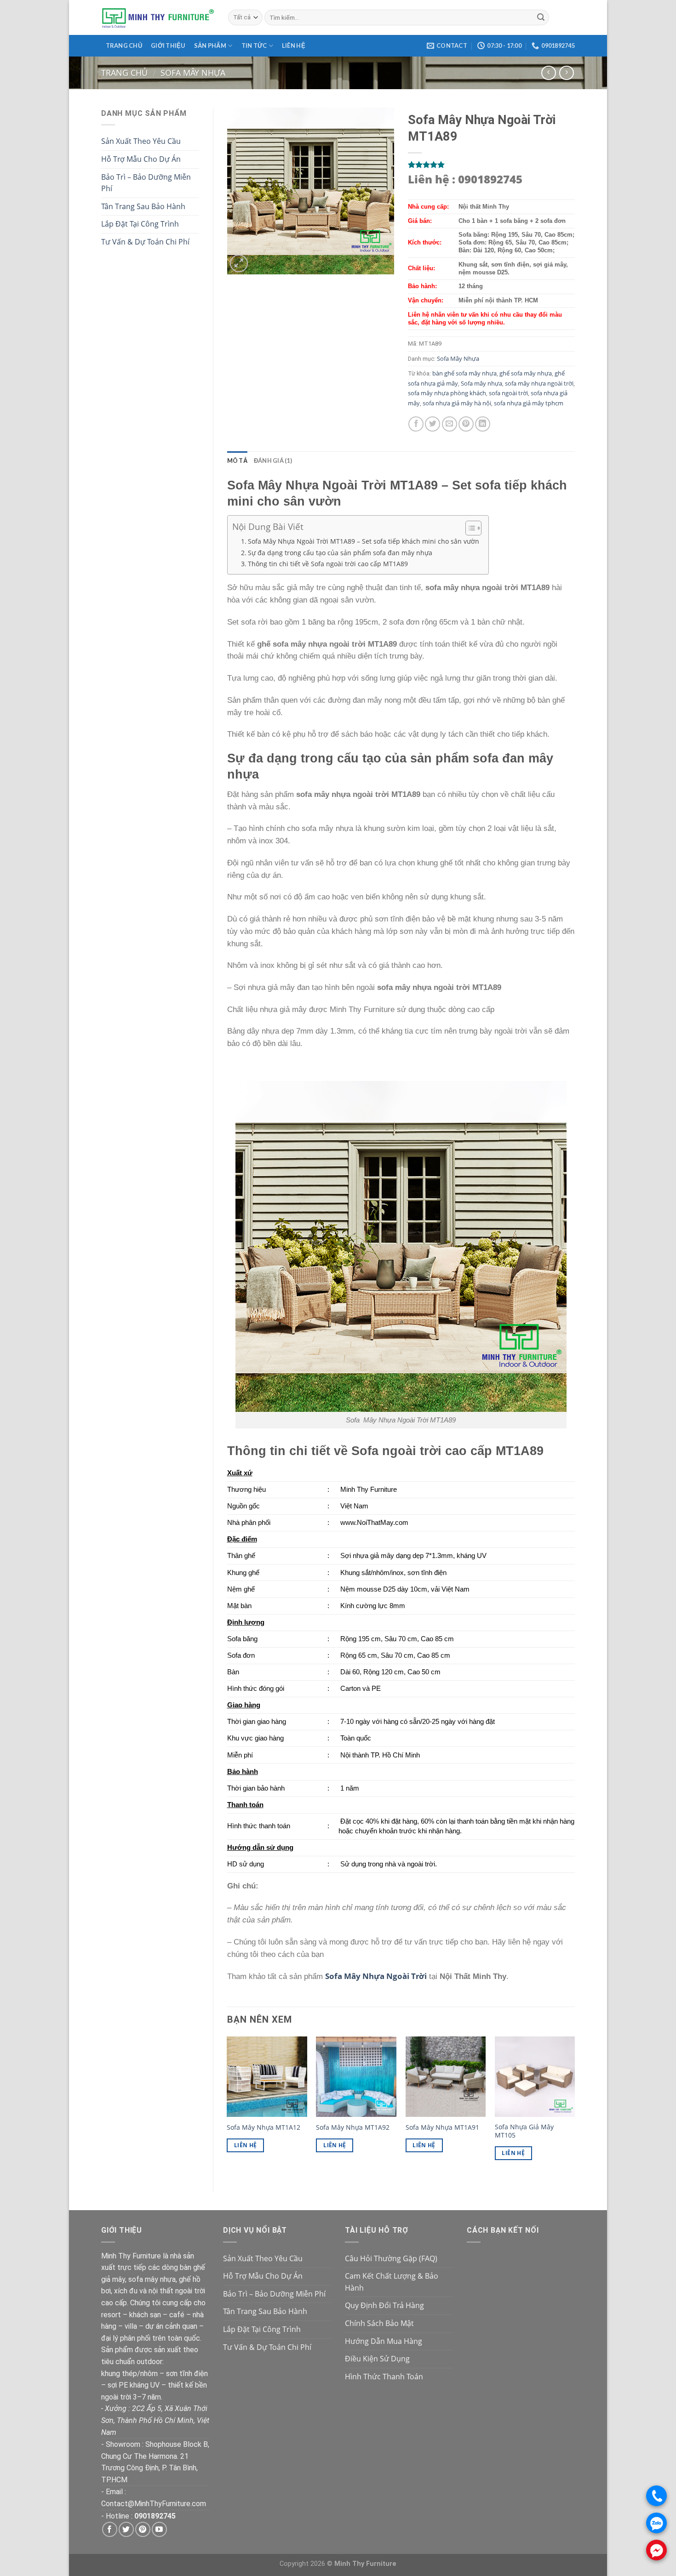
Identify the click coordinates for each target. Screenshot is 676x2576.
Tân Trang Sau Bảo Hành (143, 206)
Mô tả (237, 461)
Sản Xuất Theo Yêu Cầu (141, 141)
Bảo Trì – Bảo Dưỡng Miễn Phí (146, 183)
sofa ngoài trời (508, 393)
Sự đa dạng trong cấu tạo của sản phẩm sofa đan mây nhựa (340, 553)
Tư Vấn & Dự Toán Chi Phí (145, 242)
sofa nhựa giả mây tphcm (529, 403)
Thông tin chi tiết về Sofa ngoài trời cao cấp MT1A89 (328, 564)
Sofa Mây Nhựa (193, 72)
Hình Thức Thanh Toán (384, 2377)
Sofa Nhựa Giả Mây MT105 (524, 2131)
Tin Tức (254, 45)
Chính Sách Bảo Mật (379, 2323)
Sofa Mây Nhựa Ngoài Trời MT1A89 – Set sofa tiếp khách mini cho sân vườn (364, 541)
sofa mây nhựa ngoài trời (539, 383)
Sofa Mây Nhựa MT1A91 (442, 2127)
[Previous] (228, 2106)
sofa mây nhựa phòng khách (447, 393)
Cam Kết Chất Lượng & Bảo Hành (392, 2282)
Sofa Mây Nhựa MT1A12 (264, 2127)
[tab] (237, 461)
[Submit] (541, 17)
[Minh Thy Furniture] (158, 17)
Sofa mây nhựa (481, 383)
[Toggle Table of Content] (469, 528)
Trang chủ (124, 45)
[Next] (574, 2106)
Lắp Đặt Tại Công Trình (140, 224)
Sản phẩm (210, 45)
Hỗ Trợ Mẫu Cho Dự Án (141, 159)
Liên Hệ (245, 2145)
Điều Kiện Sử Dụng (377, 2359)
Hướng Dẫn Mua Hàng (384, 2341)
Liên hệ (294, 45)
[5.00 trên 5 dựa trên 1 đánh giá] (491, 165)
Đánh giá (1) (273, 461)
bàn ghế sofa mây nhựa (464, 373)
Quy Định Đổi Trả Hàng (384, 2305)
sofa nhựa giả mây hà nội (457, 403)
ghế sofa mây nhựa (526, 373)
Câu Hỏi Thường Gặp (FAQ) (391, 2258)
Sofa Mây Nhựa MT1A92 (353, 2127)
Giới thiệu (168, 45)
